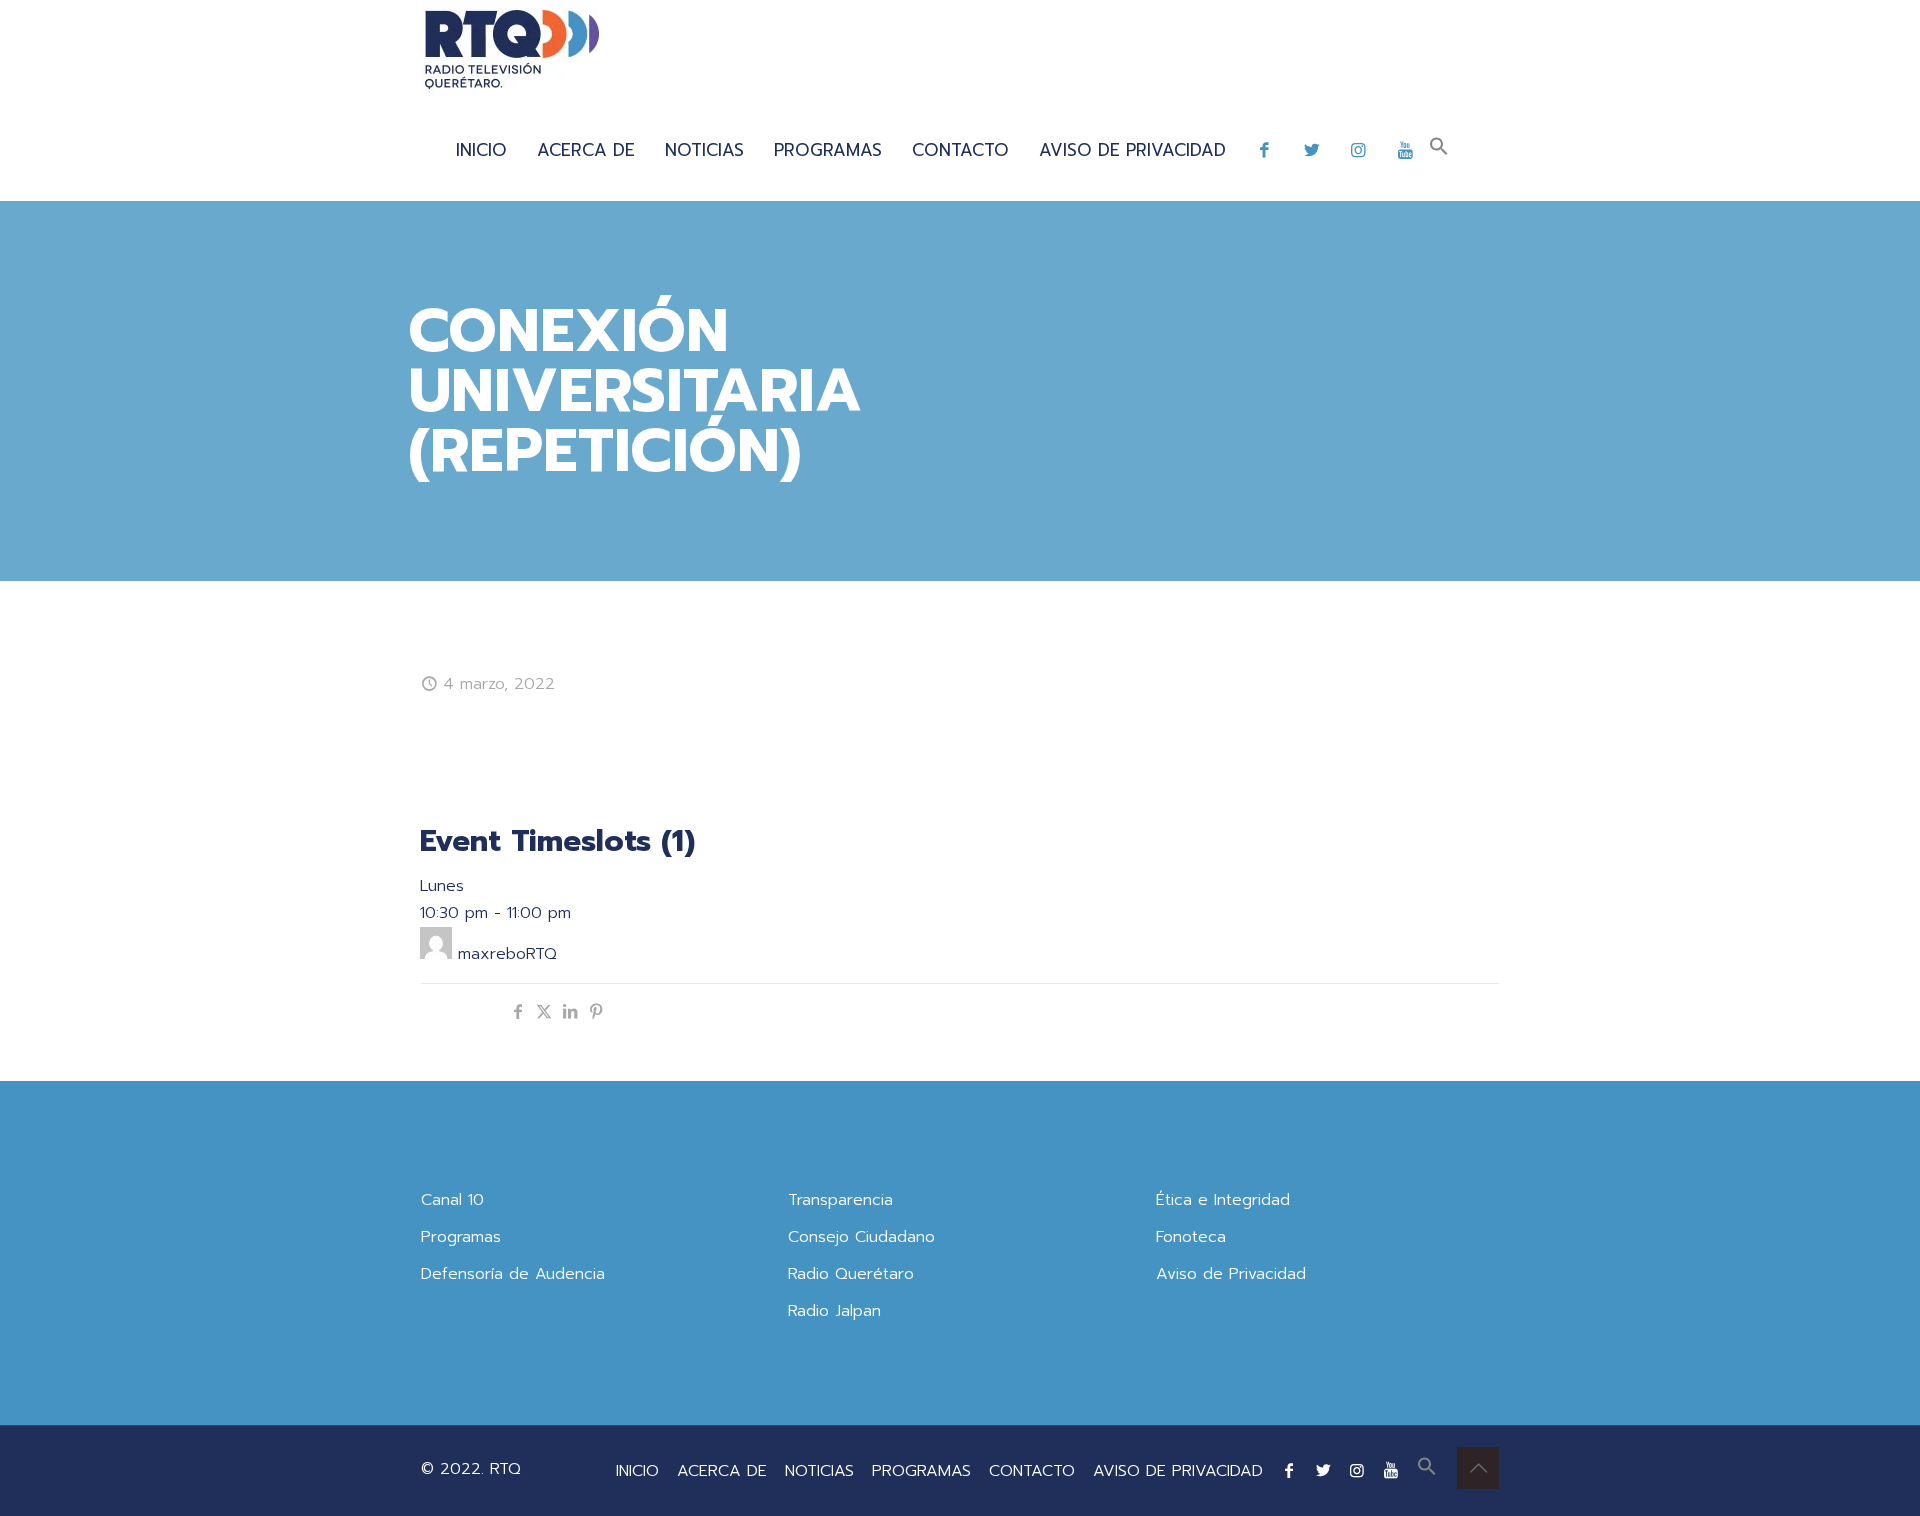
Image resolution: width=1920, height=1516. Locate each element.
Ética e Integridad (1223, 1200)
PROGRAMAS (921, 1471)
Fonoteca (1191, 1237)
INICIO (637, 1471)
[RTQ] (511, 50)
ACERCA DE (722, 1471)
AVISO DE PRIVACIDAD (1178, 1471)
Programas (461, 1237)
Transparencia (840, 1200)
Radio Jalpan (834, 1311)
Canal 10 (452, 1200)
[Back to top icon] (1478, 1468)
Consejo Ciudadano (861, 1237)
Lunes (442, 886)
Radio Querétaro (851, 1274)
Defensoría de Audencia (513, 1274)
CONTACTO (1032, 1471)
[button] (1439, 150)
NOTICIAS (819, 1471)
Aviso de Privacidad (1231, 1274)
